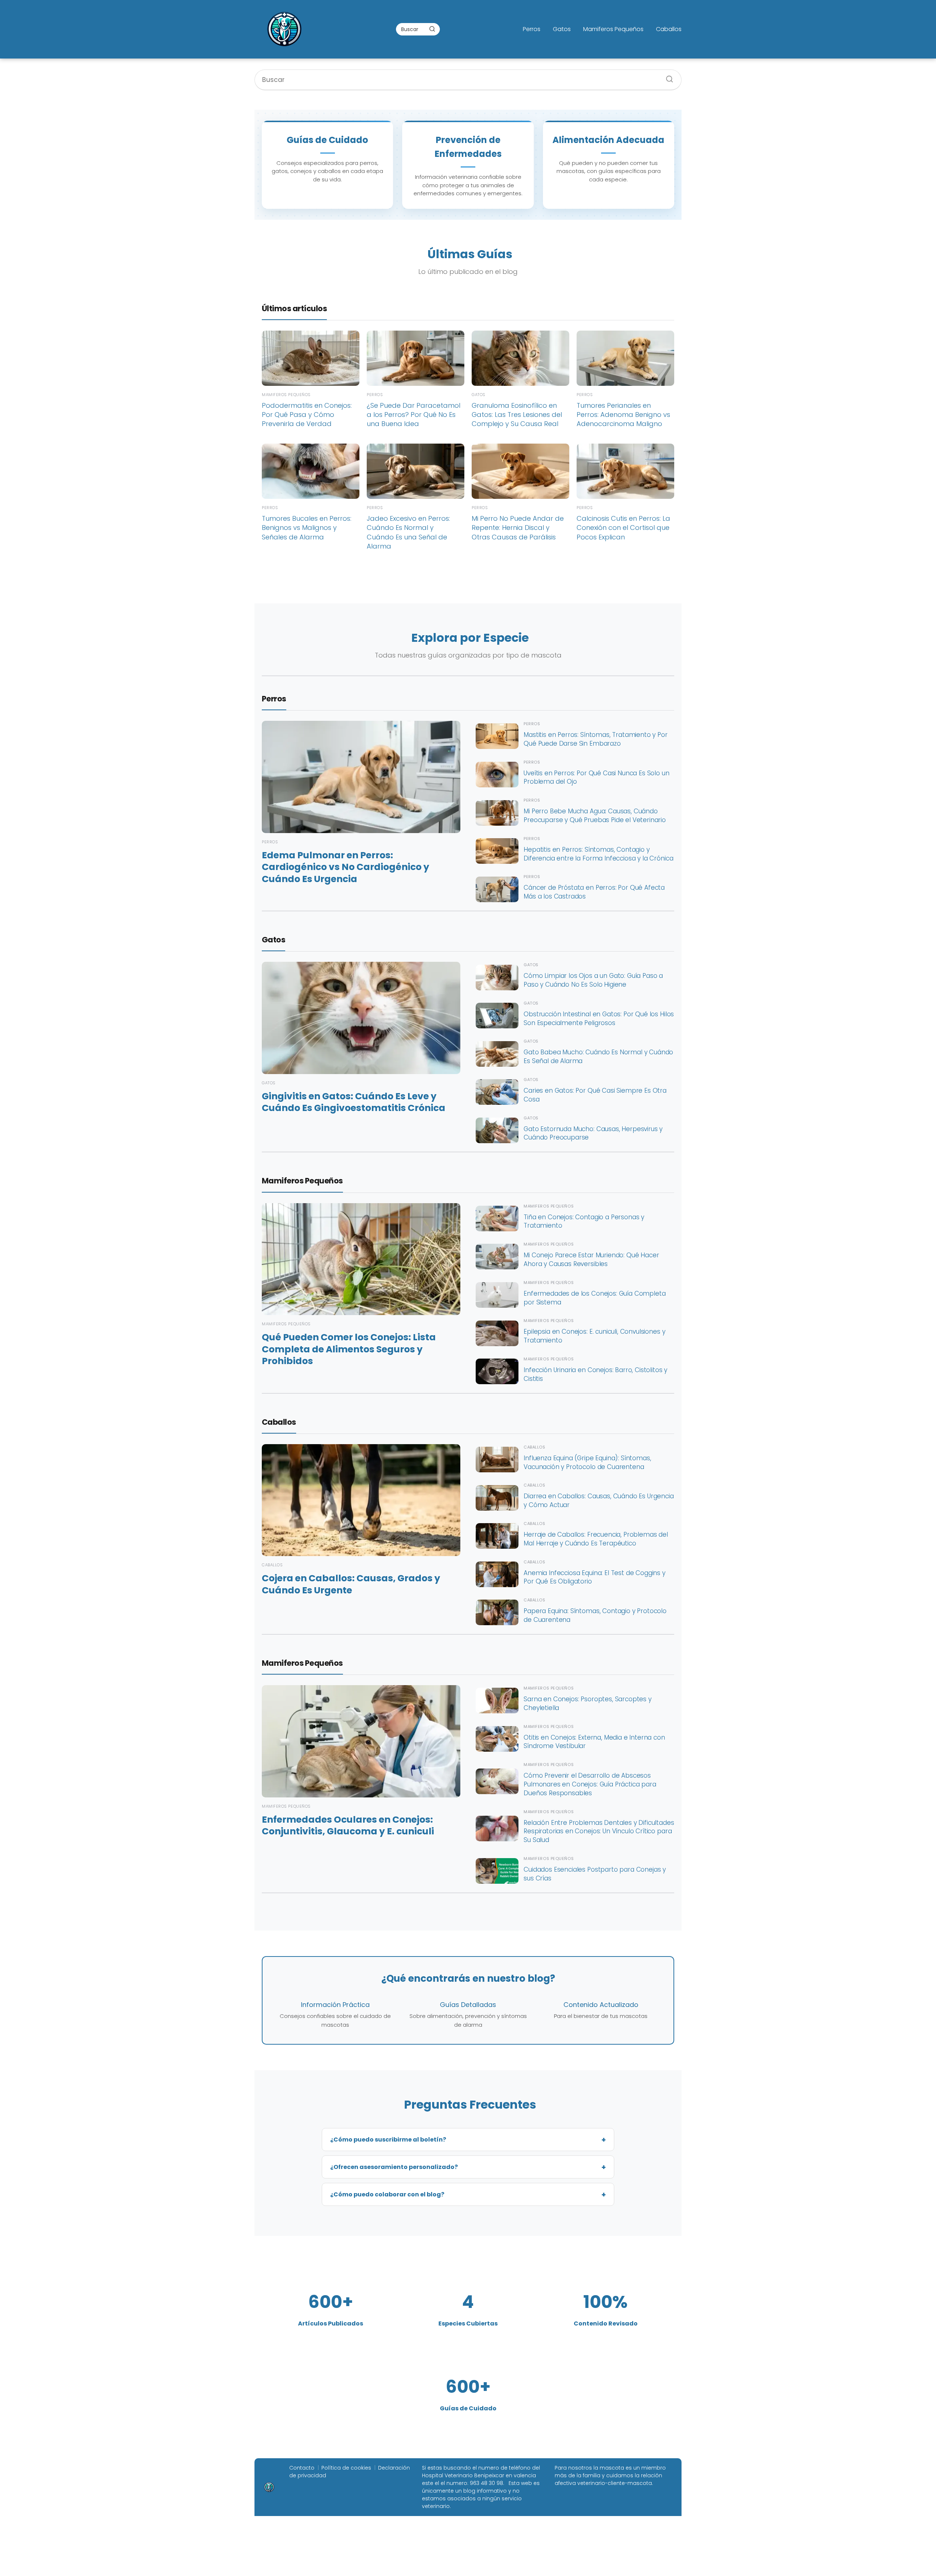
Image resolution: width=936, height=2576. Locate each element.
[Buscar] (432, 29)
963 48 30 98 (486, 2483)
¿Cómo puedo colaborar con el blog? (387, 2194)
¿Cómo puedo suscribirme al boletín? (388, 2140)
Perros (532, 29)
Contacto (302, 2468)
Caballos (669, 29)
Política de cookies (346, 2468)
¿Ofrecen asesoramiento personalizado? (394, 2167)
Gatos (562, 29)
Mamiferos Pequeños (613, 29)
